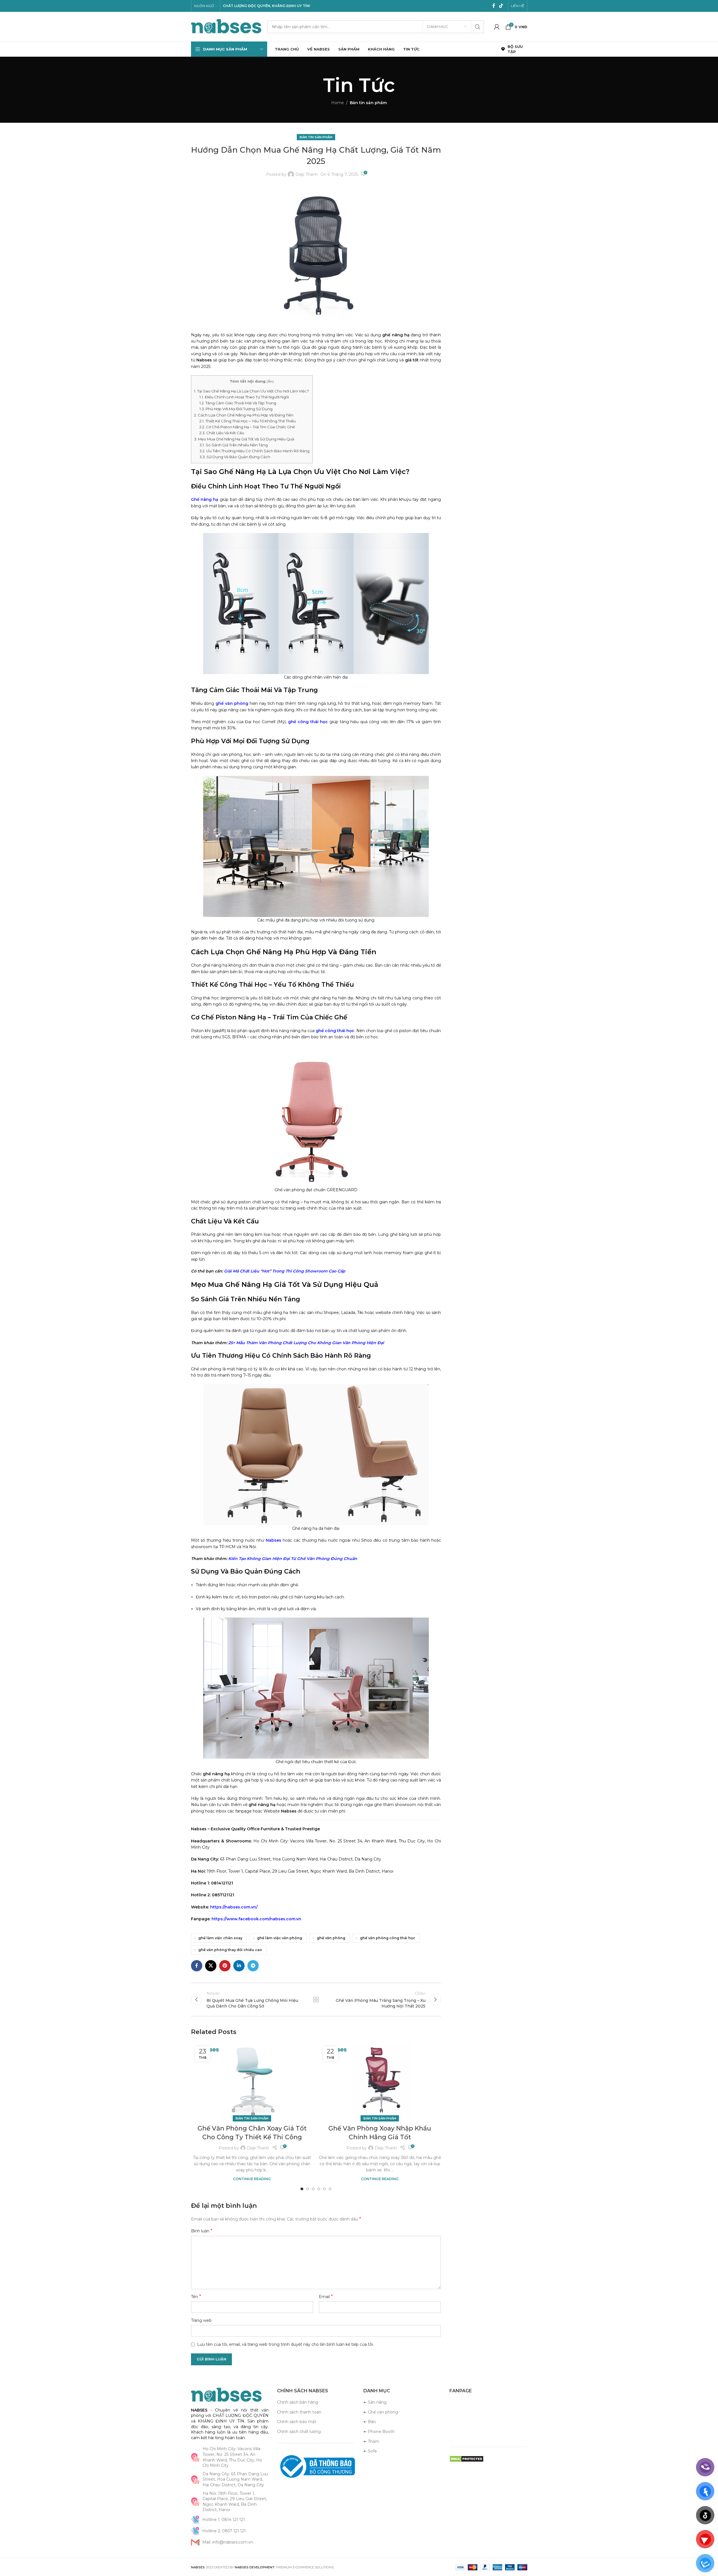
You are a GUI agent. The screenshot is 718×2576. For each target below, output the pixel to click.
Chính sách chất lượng (299, 2432)
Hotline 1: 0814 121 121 (224, 2520)
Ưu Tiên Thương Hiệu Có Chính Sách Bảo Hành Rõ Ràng (254, 451)
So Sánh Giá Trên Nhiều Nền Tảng (234, 445)
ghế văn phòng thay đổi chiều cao (230, 1950)
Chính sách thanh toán (299, 2412)
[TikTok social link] (501, 6)
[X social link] (211, 1966)
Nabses (274, 1540)
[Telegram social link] (253, 1966)
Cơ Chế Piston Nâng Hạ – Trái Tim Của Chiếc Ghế (247, 427)
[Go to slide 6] (330, 2189)
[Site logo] (226, 26)
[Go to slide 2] (308, 2189)
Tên (196, 2297)
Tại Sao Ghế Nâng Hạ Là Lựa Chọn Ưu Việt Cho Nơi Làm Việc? (252, 391)
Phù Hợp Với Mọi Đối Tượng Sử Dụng (236, 409)
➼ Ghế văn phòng (381, 2412)
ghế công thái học (308, 722)
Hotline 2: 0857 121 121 (224, 2531)
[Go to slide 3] (313, 2189)
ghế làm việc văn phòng (280, 1938)
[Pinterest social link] (225, 1966)
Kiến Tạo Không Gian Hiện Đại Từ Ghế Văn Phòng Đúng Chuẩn (293, 1559)
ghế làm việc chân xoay (220, 1938)
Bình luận (202, 2231)
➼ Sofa (370, 2451)
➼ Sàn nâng (375, 2402)
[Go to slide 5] (324, 2189)
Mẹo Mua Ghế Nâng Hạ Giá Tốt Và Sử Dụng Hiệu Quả (244, 439)
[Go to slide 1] (302, 2189)
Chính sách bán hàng (298, 2402)
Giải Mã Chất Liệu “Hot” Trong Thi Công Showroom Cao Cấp (285, 1271)
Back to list (316, 2000)
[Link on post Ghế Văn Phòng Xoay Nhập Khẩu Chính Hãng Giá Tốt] (380, 2080)
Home (338, 103)
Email (326, 2297)
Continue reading (252, 2179)
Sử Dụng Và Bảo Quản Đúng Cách (235, 457)
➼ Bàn (370, 2422)
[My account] (497, 27)
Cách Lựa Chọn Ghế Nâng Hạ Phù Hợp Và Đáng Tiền (244, 415)
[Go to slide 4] (319, 2189)
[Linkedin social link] (239, 1966)
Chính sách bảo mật (297, 2422)
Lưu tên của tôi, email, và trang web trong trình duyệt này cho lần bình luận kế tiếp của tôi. (286, 2344)
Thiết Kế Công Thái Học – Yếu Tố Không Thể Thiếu (248, 421)
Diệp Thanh (307, 174)
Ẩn (270, 381)
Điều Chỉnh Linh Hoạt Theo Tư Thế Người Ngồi (244, 397)
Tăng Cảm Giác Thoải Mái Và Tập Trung (238, 403)
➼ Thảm (371, 2441)
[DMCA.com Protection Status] (466, 2458)
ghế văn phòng (232, 703)
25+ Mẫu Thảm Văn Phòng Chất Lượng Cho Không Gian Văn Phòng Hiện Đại (306, 1343)
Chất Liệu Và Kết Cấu (222, 433)
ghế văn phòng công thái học (388, 1938)
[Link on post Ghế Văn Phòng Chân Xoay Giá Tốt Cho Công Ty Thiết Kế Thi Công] (252, 2080)
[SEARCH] (478, 27)
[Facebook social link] (494, 6)
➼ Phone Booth (379, 2432)
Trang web (201, 2320)
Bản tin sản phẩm (368, 103)
